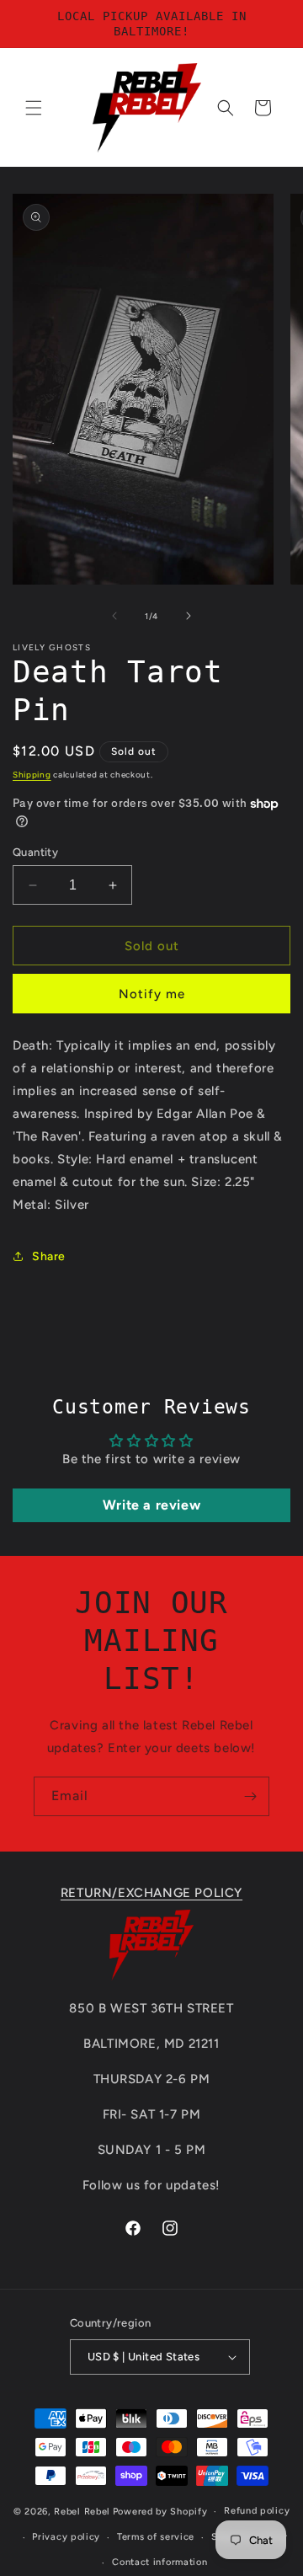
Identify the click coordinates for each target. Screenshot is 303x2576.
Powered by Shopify (160, 2512)
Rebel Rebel (82, 2512)
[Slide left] (114, 616)
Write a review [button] (151, 1505)
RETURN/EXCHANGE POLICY (151, 1893)
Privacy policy (66, 2537)
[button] (34, 108)
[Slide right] (189, 616)
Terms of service (156, 2537)
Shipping (32, 775)
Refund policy (257, 2511)
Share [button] (49, 1256)
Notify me (152, 994)
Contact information (159, 2562)
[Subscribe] (250, 1796)
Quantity (35, 852)
